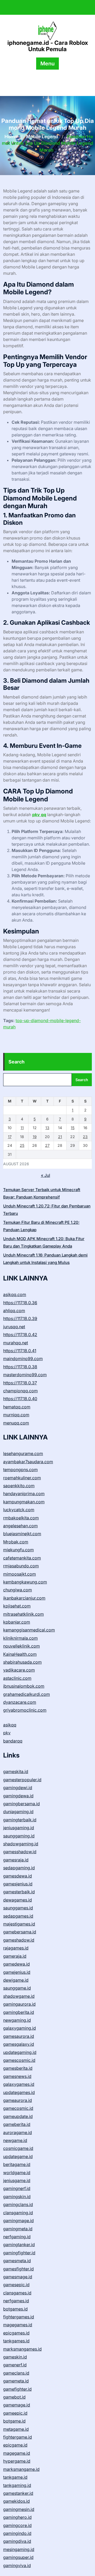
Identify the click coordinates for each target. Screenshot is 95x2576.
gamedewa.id (16, 1964)
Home (11, 137)
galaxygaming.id (20, 2028)
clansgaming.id (18, 2213)
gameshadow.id (19, 1940)
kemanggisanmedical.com (29, 1630)
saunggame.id (17, 1988)
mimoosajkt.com (20, 1574)
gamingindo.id (17, 2533)
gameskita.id (16, 1771)
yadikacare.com (19, 1670)
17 (10, 1137)
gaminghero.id (17, 2517)
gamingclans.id (18, 2204)
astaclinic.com (17, 1678)
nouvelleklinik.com (22, 1646)
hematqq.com (17, 1407)
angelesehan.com (20, 1526)
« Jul (46, 1175)
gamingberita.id (19, 2012)
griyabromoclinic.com (25, 1710)
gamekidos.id (16, 2501)
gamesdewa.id (18, 1876)
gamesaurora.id (19, 2036)
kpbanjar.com (17, 1622)
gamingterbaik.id (20, 1820)
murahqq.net (16, 1343)
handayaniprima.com (24, 1494)
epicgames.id (16, 2333)
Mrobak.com (16, 1542)
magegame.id (17, 2453)
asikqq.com (15, 1294)
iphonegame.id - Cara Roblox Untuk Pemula (48, 46)
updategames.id (19, 2092)
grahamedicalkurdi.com (27, 1694)
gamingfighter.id (19, 2253)
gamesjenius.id (18, 1884)
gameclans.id (16, 2373)
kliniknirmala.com (20, 1638)
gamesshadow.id (20, 1852)
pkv (7, 1733)
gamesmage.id (18, 2277)
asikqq (10, 1725)
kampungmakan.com (24, 1502)
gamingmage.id (18, 2221)
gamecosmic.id (18, 2108)
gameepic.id (15, 2413)
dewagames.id (18, 1900)
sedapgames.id (18, 1916)
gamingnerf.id (17, 2188)
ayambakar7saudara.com (28, 1462)
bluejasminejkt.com (22, 1534)
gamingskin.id (17, 2197)
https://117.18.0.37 (20, 1383)
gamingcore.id (17, 2525)
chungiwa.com (18, 1590)
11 (22, 1128)
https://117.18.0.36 (20, 1303)
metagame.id (16, 2429)
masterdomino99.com (25, 1375)
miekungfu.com (18, 1550)
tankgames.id (16, 2341)
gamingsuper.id (18, 2557)
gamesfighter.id (18, 2269)
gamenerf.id (15, 2365)
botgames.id (15, 2309)
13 (47, 1128)
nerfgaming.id (17, 2237)
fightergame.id (18, 2437)
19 (35, 1137)
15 (73, 1128)
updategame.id (18, 2156)
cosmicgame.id (18, 2148)
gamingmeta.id (18, 2229)
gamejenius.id (17, 1972)
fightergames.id (19, 2317)
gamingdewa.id (18, 1796)
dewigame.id (16, 1980)
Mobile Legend (42, 137)
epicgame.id (15, 2445)
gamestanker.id (18, 2493)
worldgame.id (17, 2173)
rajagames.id (16, 1948)
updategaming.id (20, 2052)
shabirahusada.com (22, 1662)
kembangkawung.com (25, 1582)
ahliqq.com (14, 1311)
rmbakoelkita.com (21, 1518)
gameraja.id (15, 1956)
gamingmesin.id (19, 2509)
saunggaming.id (19, 1836)
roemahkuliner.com (22, 1478)
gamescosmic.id (19, 2060)
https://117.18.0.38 (20, 1367)
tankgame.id (15, 2477)
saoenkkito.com (19, 1486)
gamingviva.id (17, 2565)
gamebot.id (14, 2397)
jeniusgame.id (17, 2180)
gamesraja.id (16, 1860)
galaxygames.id (19, 2084)
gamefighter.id (17, 2389)
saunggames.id (18, 1908)
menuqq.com (16, 1423)
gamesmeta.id (17, 2261)
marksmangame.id (21, 2469)
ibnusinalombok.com (24, 1686)
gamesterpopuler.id (22, 1780)
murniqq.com (16, 1415)
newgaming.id (17, 2020)
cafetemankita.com (22, 1558)
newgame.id (15, 2140)
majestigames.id (19, 1924)
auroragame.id (18, 2132)
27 (47, 1145)
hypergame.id (17, 2461)
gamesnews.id (17, 2076)
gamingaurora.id (19, 2004)
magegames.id (18, 2325)
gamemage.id (17, 2405)
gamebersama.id (20, 1932)
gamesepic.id (16, 2285)
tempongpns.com (20, 1470)
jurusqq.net (14, 1327)
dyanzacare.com (20, 1702)
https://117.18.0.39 (20, 1318)
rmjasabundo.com (21, 1566)
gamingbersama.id (22, 1804)
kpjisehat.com (17, 1606)
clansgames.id (17, 2293)
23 (85, 1137)
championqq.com (20, 1391)
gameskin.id (15, 2357)
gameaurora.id (18, 2100)
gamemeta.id (16, 2381)
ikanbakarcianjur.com (24, 1598)
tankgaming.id (17, 2485)
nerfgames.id (16, 2301)
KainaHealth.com (20, 1654)
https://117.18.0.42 (20, 1335)
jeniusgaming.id (19, 1828)
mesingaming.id (19, 2549)
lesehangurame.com (23, 1453)
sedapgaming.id (19, 1868)
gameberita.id (17, 2124)
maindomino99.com (23, 1359)
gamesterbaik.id (19, 1892)
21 (60, 1137)
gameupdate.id (18, 2116)
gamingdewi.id (18, 1788)
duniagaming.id (18, 1812)
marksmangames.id (22, 2349)
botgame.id (14, 2421)
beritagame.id (17, 2164)
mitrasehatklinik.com (23, 1614)
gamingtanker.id (19, 2245)
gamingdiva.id (17, 2541)
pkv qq (39, 815)
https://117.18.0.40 (20, 1399)
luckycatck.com (19, 1510)
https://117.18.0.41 (20, 1351)
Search (16, 1062)
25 (22, 1145)
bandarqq (13, 1741)
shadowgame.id (19, 1996)
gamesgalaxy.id (19, 2044)
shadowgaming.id (21, 1844)
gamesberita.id (18, 2068)
